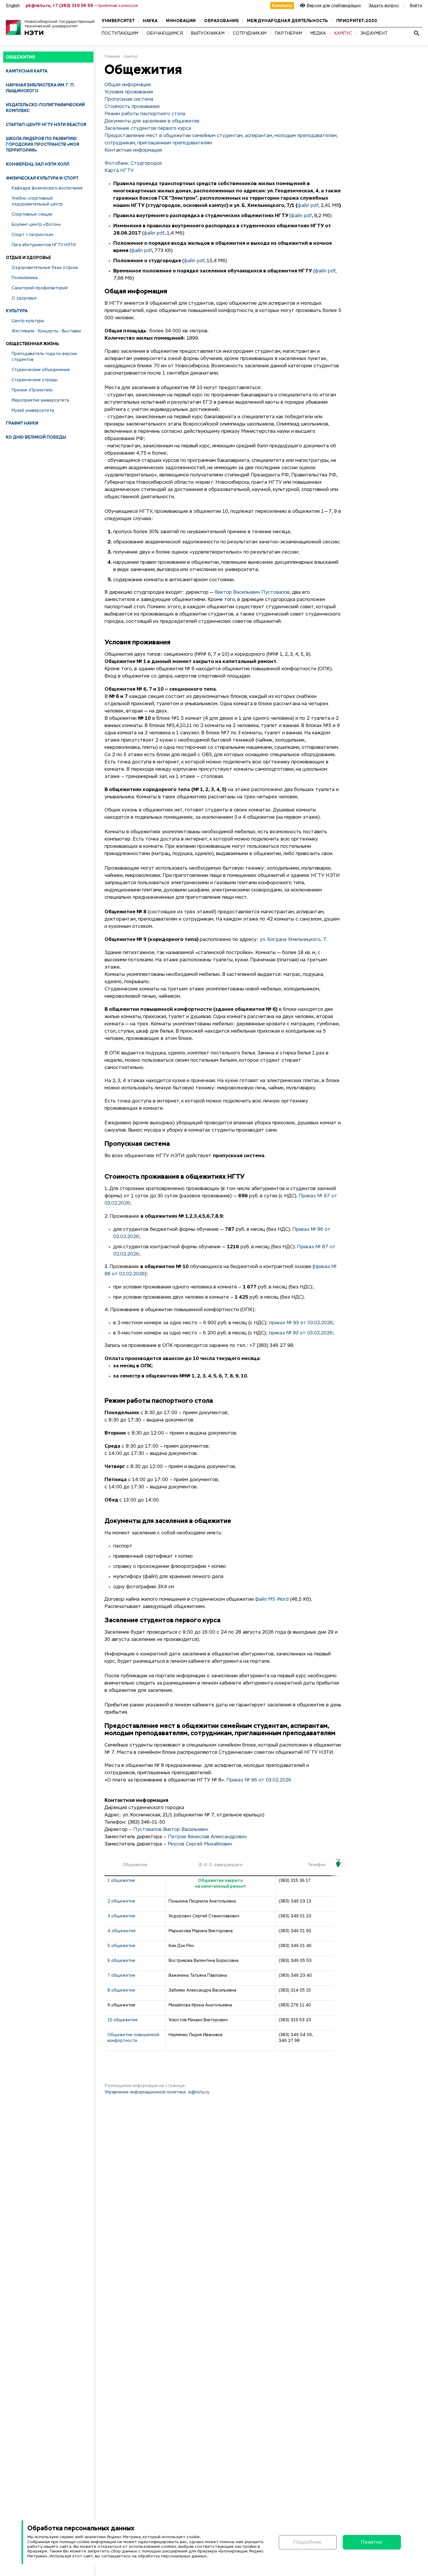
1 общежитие (121, 1880)
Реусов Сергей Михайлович (200, 1844)
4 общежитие (122, 1931)
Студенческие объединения (41, 370)
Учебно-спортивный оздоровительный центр (37, 201)
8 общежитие (121, 1990)
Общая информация (128, 85)
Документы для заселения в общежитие (152, 121)
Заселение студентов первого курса (148, 129)
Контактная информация (133, 150)
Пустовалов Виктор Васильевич (171, 1830)
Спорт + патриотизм (32, 235)
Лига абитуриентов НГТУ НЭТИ (44, 245)
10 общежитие (123, 2020)
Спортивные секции (32, 214)
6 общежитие (121, 1960)
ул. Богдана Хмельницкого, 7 (293, 940)
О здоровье (24, 298)
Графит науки (22, 423)
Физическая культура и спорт (42, 178)
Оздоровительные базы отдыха (45, 267)
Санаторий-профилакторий (40, 288)
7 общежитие (121, 1975)
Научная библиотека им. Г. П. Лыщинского (40, 88)
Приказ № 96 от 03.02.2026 (259, 1780)
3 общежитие (121, 1916)
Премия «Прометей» (32, 390)
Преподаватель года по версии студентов (44, 357)
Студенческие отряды (35, 380)
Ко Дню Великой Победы (36, 437)
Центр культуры (28, 321)
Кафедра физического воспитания (47, 188)
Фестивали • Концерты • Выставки (46, 331)
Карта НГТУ (119, 171)
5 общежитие (121, 1946)
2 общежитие (121, 1901)
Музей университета (33, 410)
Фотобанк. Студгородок (133, 164)
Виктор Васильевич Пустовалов (252, 593)
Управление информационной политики (145, 2092)
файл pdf (308, 206)
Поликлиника (25, 278)
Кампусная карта (27, 71)
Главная (112, 57)
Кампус (131, 57)
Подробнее (308, 2542)
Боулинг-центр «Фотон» (36, 224)
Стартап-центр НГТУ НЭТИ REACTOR (46, 125)
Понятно (372, 2542)
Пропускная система (129, 100)
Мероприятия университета (40, 400)
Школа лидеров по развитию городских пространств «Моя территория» (43, 144)
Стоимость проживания (132, 107)
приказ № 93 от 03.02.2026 (301, 1323)
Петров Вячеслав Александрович (207, 1837)
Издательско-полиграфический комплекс (45, 108)
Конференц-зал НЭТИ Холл (38, 164)
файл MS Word (272, 1600)
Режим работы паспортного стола (145, 114)
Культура (17, 311)
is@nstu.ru (199, 2092)
